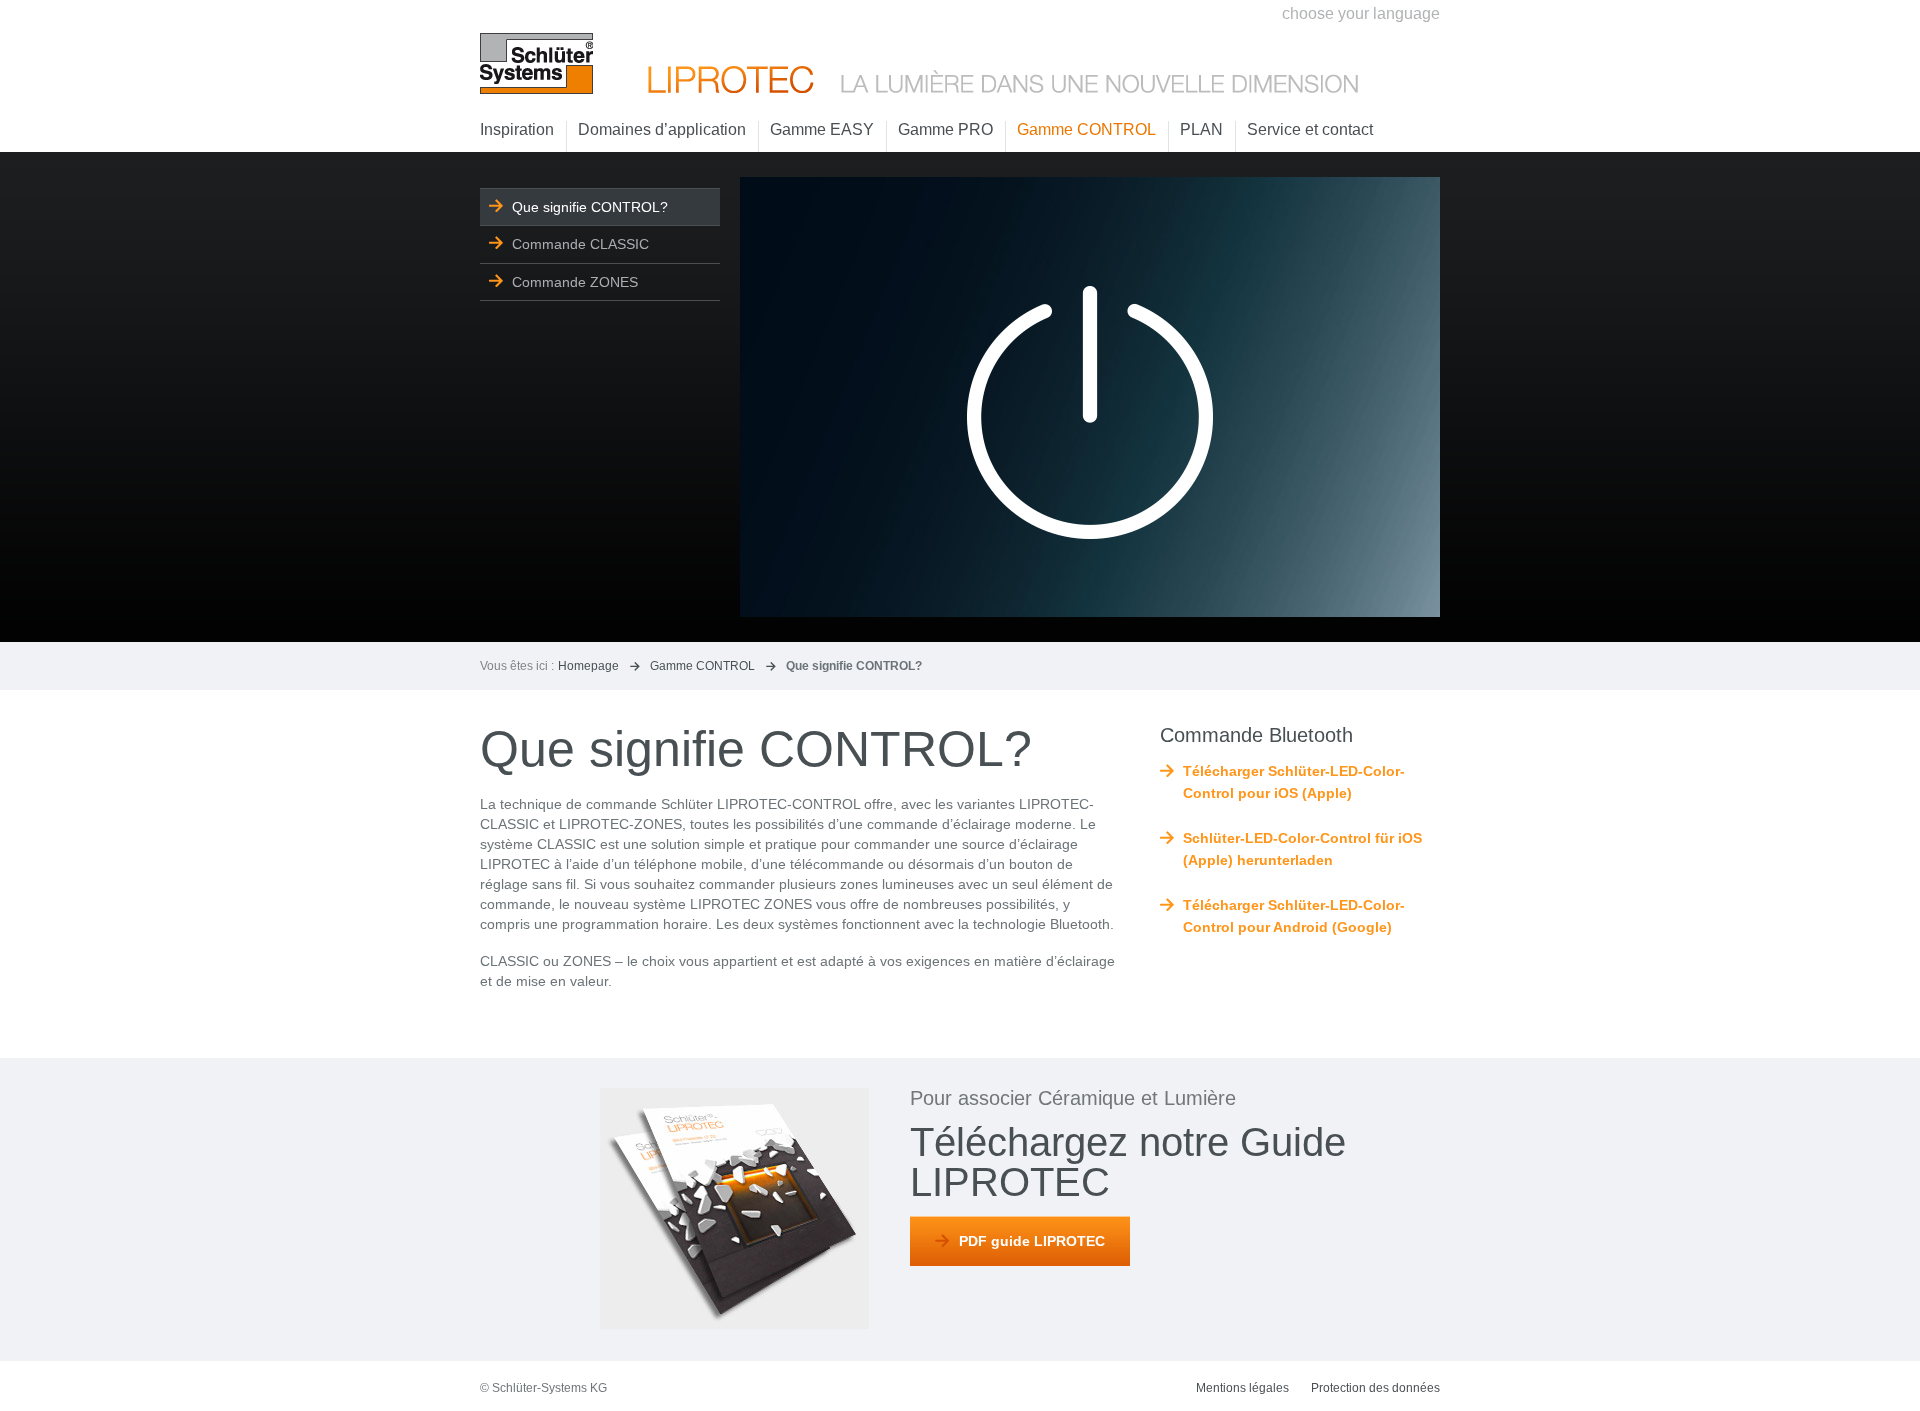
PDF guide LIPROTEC (1032, 1241)
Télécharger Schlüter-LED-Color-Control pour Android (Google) (1294, 916)
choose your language (1361, 13)
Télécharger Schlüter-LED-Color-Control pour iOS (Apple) (1294, 782)
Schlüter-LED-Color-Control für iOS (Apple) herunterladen (1302, 849)
